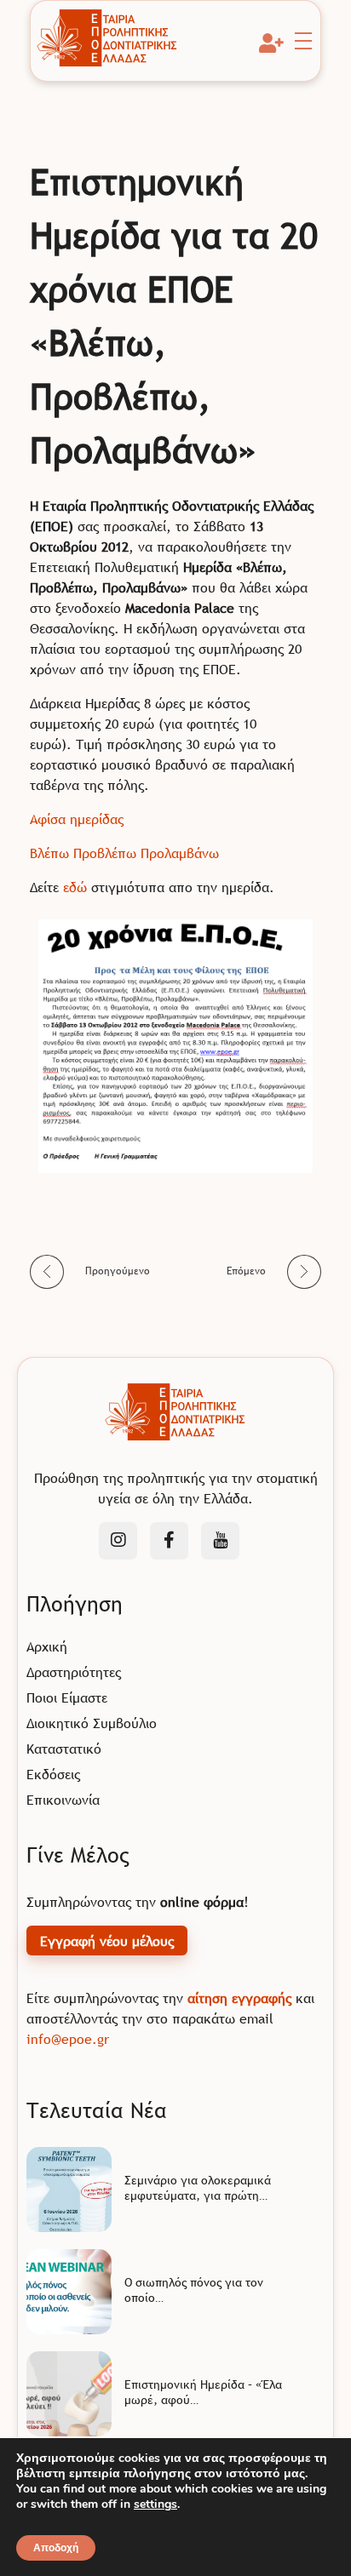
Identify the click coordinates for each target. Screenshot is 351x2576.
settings (155, 2504)
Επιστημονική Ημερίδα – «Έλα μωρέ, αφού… (203, 2392)
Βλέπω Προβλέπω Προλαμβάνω (124, 853)
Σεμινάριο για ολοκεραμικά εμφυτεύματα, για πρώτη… (198, 2188)
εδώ (75, 887)
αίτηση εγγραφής (239, 1998)
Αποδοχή (56, 2548)
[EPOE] (107, 38)
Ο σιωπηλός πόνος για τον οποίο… (194, 2290)
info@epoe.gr (68, 2039)
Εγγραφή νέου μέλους (107, 1941)
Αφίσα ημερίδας (77, 819)
